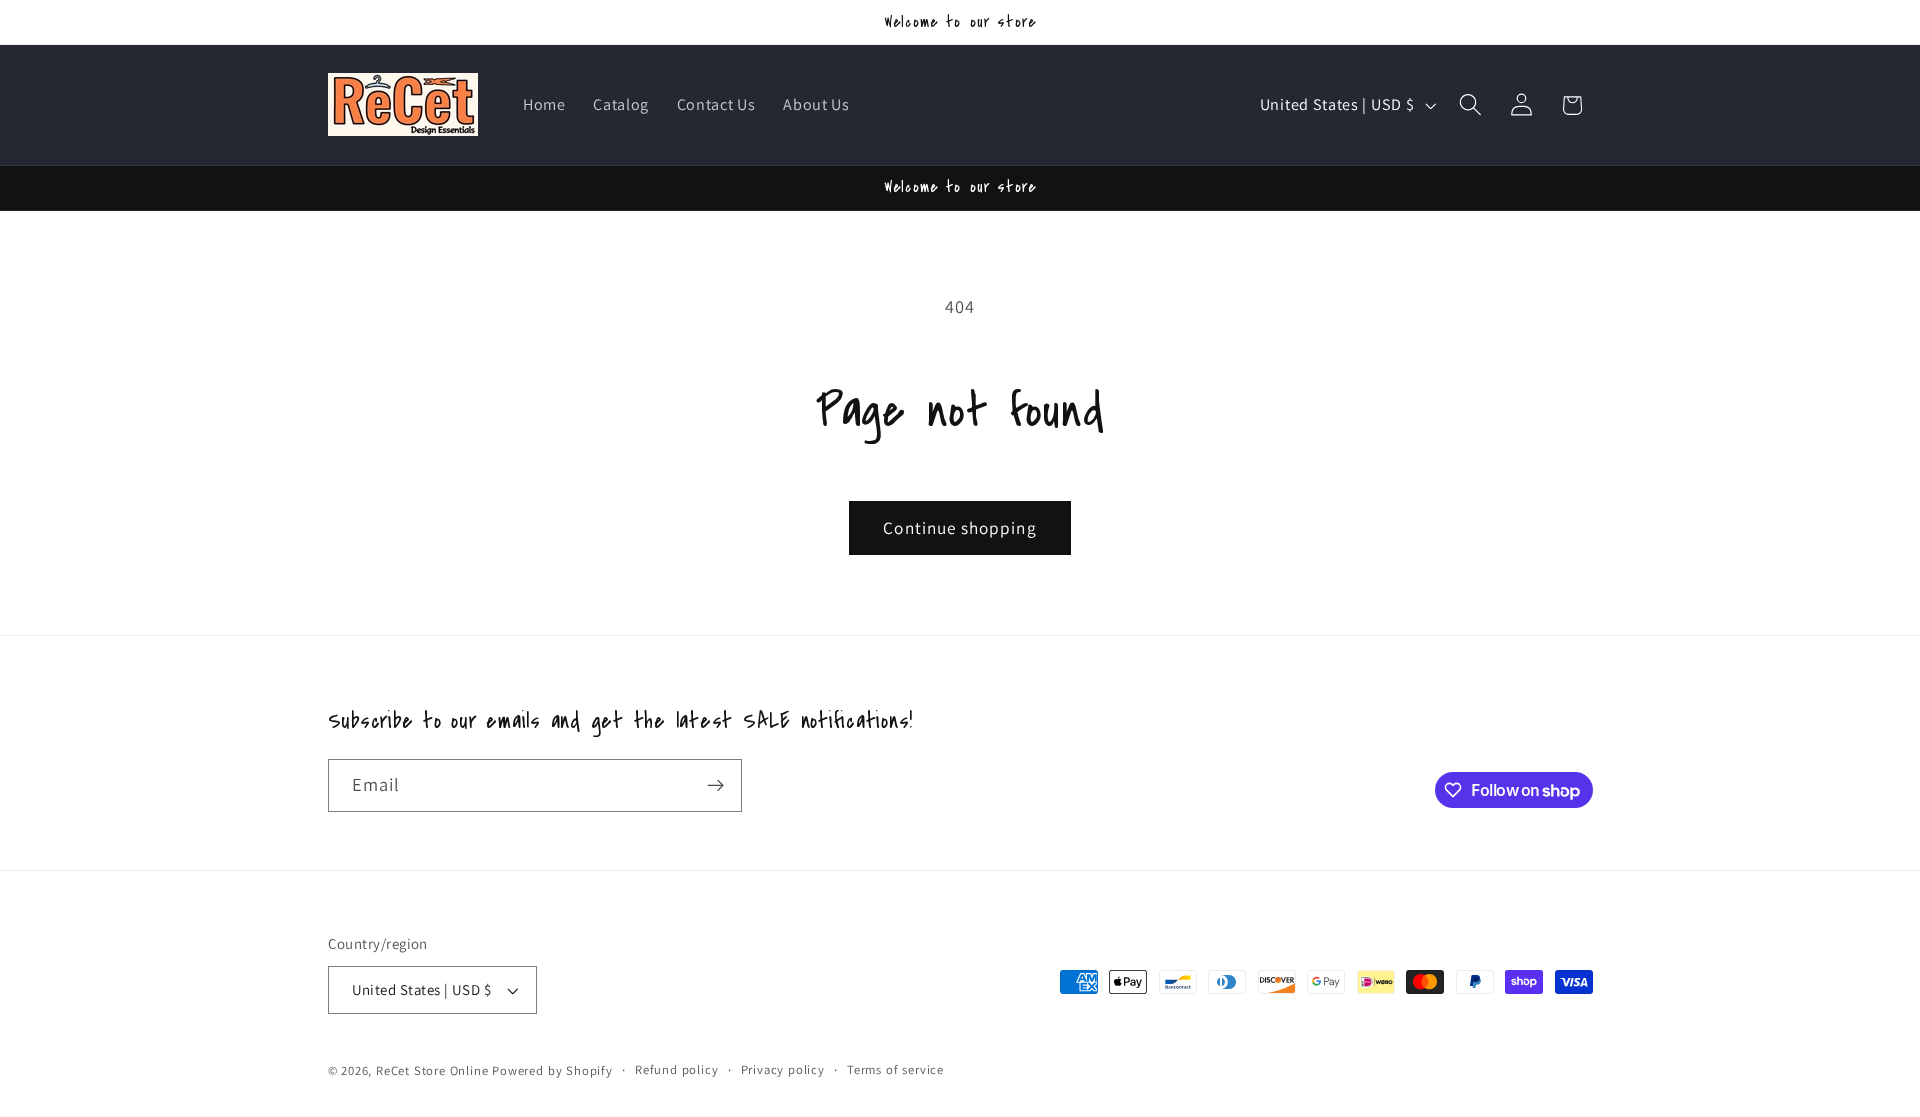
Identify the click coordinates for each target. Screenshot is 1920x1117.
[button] (1470, 105)
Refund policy (676, 1069)
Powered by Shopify (552, 1070)
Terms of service (895, 1069)
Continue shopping (960, 527)
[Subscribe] (715, 786)
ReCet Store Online (432, 1070)
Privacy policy (783, 1069)
